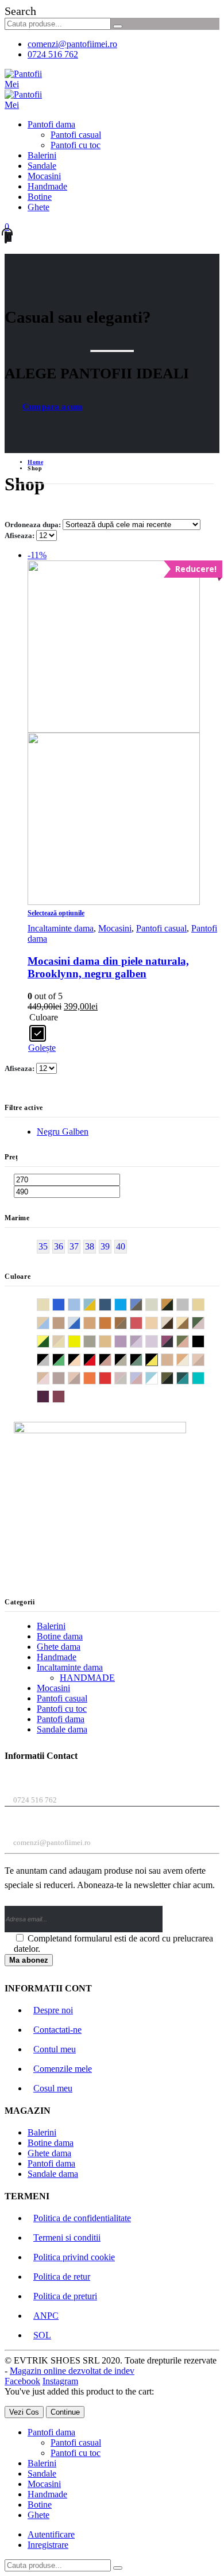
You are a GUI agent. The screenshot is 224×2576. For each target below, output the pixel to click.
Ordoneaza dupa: (34, 525)
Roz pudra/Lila (142, 1377)
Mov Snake (173, 1341)
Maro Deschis (111, 1341)
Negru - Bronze (80, 1359)
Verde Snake (189, 1377)
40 (121, 1246)
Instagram (60, 2381)
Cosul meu (53, 2088)
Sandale (42, 166)
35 (43, 1246)
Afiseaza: (20, 535)
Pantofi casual (76, 135)
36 (59, 1246)
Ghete (38, 207)
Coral (142, 1322)
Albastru (65, 1304)
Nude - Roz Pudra (49, 1377)
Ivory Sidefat (96, 1341)
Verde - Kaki (173, 1377)
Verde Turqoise (204, 1377)
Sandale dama (62, 1729)
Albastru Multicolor (142, 1304)
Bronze (96, 1322)
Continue (65, 2412)
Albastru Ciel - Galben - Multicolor (96, 1304)
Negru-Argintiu (49, 1359)
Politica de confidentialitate (82, 2218)
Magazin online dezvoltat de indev (72, 2371)
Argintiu (189, 1304)
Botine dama (60, 1636)
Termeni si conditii (67, 2237)
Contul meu (55, 2049)
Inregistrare (48, 2545)
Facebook (22, 2381)
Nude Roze (65, 1377)
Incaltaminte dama (61, 928)
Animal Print (173, 1304)
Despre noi (53, 2010)
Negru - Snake (127, 1359)
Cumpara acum (53, 407)
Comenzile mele (63, 2069)
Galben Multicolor (65, 1341)
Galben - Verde (49, 1341)
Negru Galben (63, 1132)
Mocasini (44, 176)
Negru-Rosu (96, 1359)
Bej (65, 1322)
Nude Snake (80, 1377)
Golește (42, 1048)
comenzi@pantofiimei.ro (72, 44)
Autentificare (51, 2534)
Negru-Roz (111, 1359)
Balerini (42, 155)
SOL (42, 2335)
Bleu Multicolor (80, 1322)
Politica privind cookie (74, 2257)
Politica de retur (62, 2277)
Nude (173, 1359)
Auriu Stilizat (204, 1304)
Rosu (111, 1377)
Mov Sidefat (158, 1341)
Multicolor (189, 1341)
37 (74, 1246)
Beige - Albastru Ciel (49, 1322)
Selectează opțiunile (56, 913)
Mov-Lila (142, 1341)
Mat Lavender (127, 1341)
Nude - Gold (204, 1359)
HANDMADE (87, 1678)
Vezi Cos (24, 2412)
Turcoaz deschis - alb (158, 1377)
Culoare (44, 1017)
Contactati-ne (57, 2030)
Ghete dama (59, 1647)
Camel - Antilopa (127, 1322)
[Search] (118, 26)
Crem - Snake (173, 1322)
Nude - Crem (189, 1359)
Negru (204, 1341)
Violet (49, 1396)
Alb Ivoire (158, 1304)
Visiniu (65, 1396)
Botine (40, 197)
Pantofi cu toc (76, 145)
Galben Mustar (80, 1341)
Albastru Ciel (80, 1304)
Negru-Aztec (65, 1359)
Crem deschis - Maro (189, 1322)
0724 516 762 (53, 54)
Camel (111, 1322)
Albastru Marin (111, 1304)
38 (90, 1246)
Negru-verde (142, 1359)
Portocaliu (96, 1377)
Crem (158, 1322)
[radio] (38, 1033)
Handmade (47, 186)
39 (105, 1246)
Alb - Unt (49, 1304)
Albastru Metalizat (127, 1304)
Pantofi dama (51, 124)
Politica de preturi (65, 2296)
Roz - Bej (127, 1377)
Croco (204, 1322)
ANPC (46, 2316)
